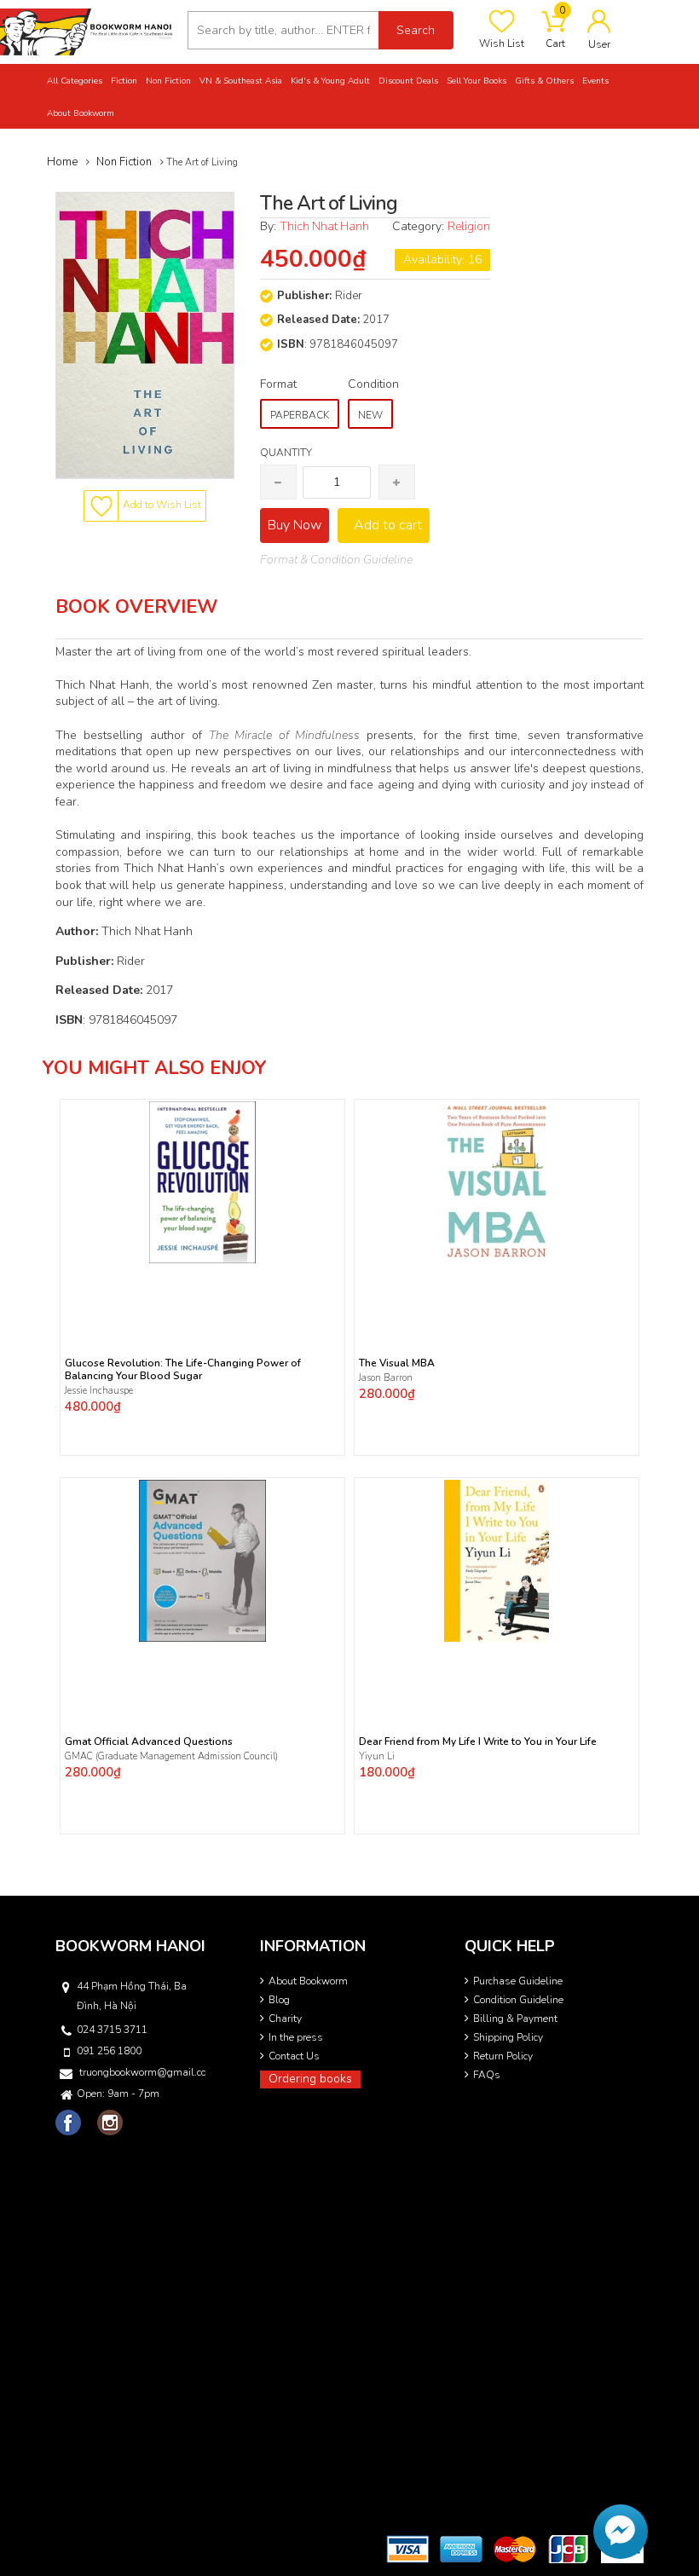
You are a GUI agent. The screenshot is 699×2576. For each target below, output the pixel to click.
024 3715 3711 (112, 2030)
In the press (296, 2037)
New (370, 415)
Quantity (286, 453)
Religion (469, 226)
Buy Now (295, 525)
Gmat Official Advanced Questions (149, 1742)
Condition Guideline (518, 2000)
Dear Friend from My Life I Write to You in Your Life (478, 1742)
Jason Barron (386, 1378)
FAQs (487, 2075)
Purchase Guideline (518, 1981)
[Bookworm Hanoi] (87, 31)
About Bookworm (308, 1981)
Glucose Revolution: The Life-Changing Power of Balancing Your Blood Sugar (183, 1370)
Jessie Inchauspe (99, 1391)
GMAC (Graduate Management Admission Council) (171, 1756)
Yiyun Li (377, 1756)
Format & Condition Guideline (336, 560)
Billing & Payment (515, 2019)
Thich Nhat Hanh (324, 226)
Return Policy (503, 2056)
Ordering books (310, 2079)
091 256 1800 (109, 2051)
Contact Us (294, 2056)
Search (416, 30)
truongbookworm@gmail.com (142, 2072)
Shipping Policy (508, 2037)
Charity (285, 2019)
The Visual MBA (397, 1363)
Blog (279, 2000)
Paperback (300, 415)
